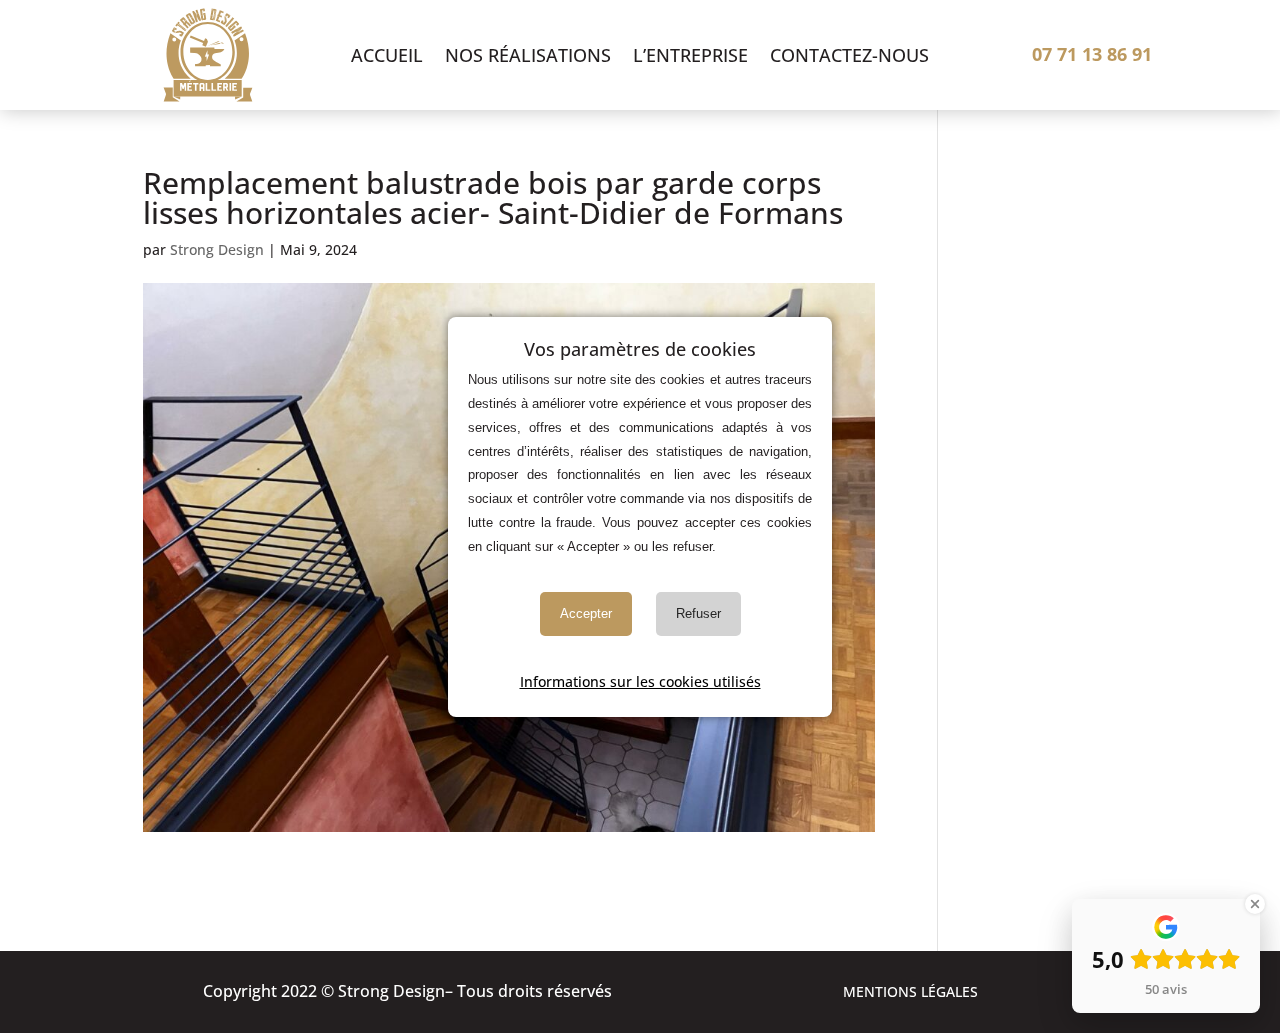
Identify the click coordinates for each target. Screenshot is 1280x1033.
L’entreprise (690, 57)
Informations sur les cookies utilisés (640, 680)
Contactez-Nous (849, 57)
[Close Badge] (1255, 904)
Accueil (387, 57)
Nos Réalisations (528, 57)
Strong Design (217, 249)
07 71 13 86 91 (1092, 54)
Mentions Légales (910, 993)
